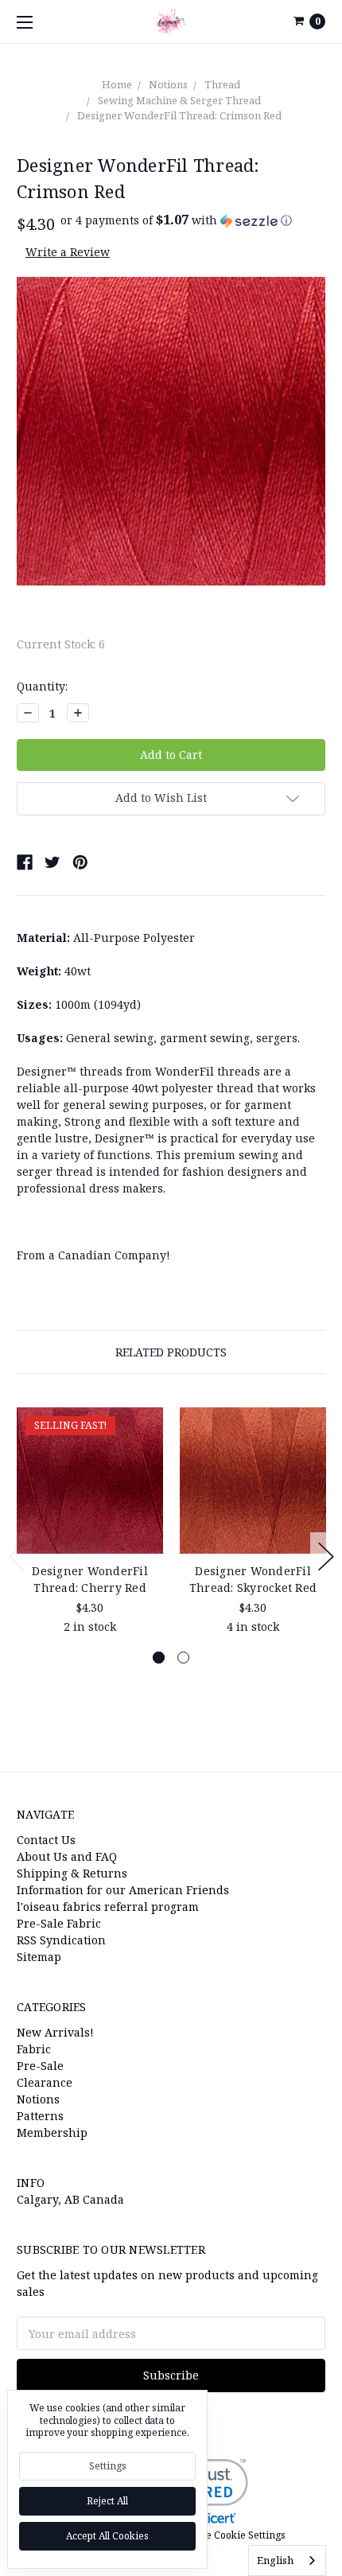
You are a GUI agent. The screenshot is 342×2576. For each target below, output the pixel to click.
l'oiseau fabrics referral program (108, 1907)
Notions (168, 84)
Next (326, 1556)
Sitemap (39, 1957)
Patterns (40, 2116)
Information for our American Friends (123, 1890)
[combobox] (287, 2560)
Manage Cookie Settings (229, 2535)
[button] (176, 220)
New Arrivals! (55, 2032)
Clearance (45, 2082)
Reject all (107, 2501)
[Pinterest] (80, 862)
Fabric (34, 2049)
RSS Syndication (61, 1940)
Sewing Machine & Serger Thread (179, 100)
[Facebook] (25, 862)
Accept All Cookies (107, 2536)
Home (117, 84)
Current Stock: (61, 644)
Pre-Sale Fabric (59, 1923)
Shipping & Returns (72, 1873)
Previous (17, 1556)
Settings (108, 2466)
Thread (222, 84)
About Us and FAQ (67, 1856)
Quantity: (42, 686)
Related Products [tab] (171, 1352)
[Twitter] (52, 862)
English (275, 2560)
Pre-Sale (40, 2066)
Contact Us (46, 1840)
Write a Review (68, 252)
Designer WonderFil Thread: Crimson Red (179, 115)
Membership (52, 2132)
